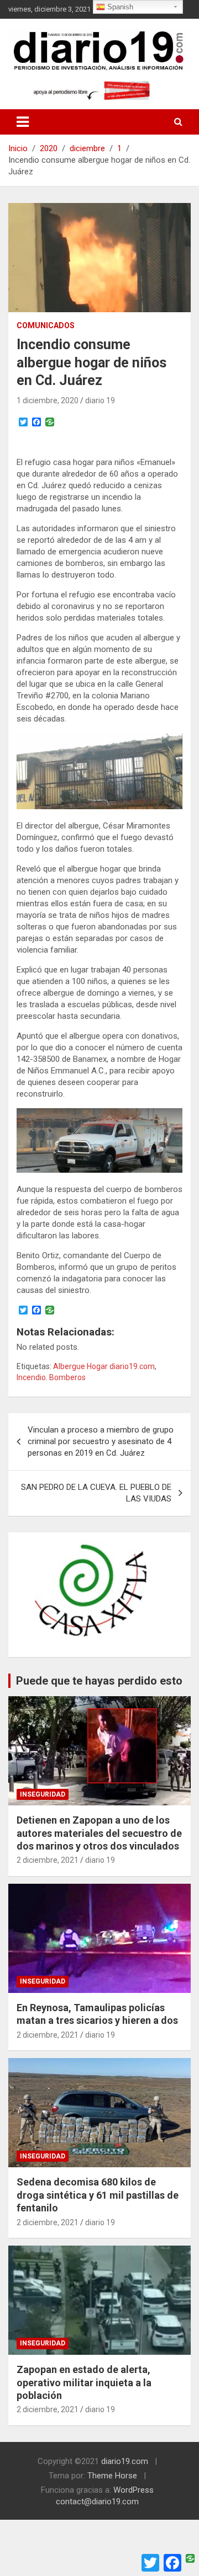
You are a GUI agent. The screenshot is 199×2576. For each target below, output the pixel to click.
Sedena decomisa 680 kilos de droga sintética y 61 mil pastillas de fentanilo (98, 2195)
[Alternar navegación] (23, 122)
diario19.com (125, 2461)
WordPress (133, 2490)
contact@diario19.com (97, 2502)
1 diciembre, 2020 (48, 400)
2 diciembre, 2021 (48, 1860)
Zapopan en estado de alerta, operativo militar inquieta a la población (84, 2382)
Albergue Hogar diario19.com (104, 1366)
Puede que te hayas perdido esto (99, 1681)
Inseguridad (43, 1794)
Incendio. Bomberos (51, 1377)
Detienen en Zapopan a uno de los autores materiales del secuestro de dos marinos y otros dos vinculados (99, 1833)
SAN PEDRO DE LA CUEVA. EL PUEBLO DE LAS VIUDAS (96, 1493)
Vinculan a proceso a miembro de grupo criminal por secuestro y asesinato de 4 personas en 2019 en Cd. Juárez (101, 1441)
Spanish (119, 7)
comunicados (46, 325)
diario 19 (100, 400)
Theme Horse (112, 2476)
